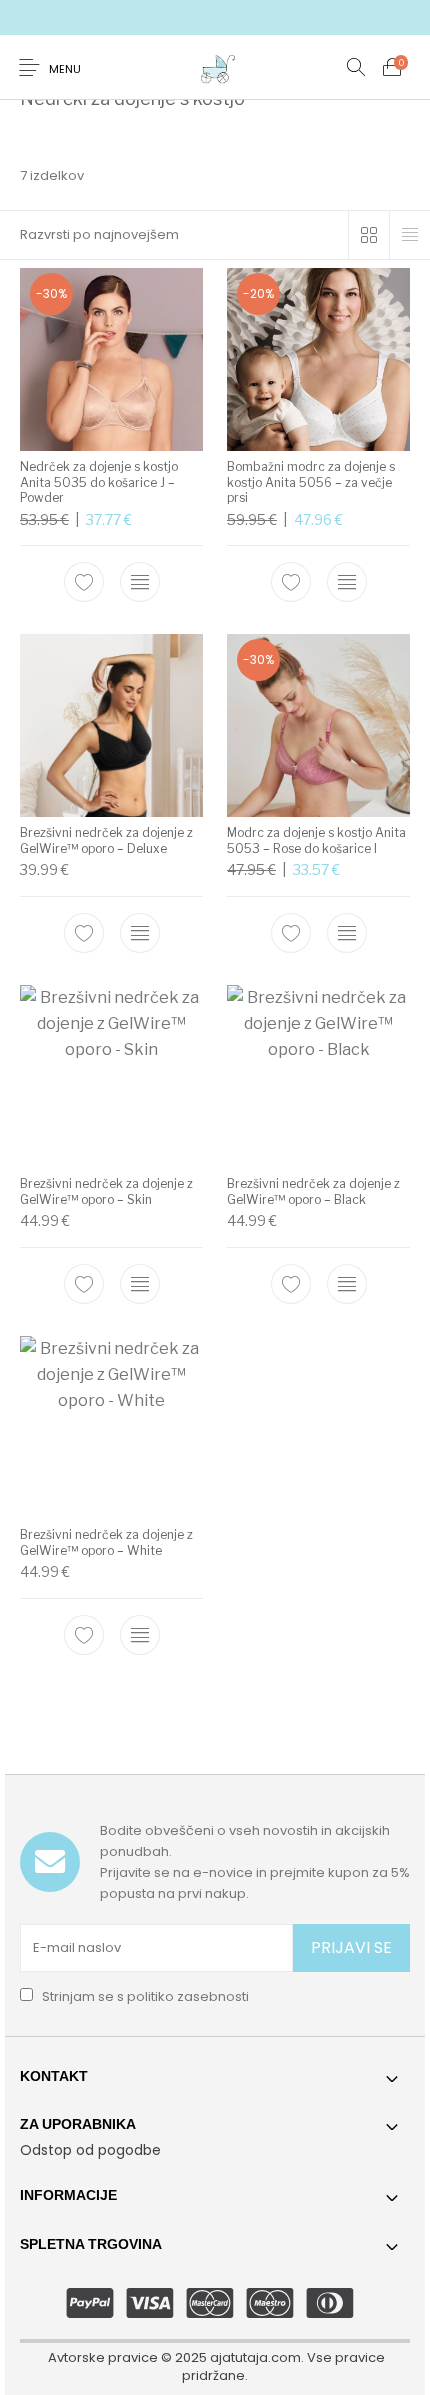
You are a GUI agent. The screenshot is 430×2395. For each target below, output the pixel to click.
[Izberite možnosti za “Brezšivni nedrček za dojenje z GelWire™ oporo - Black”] (347, 1284)
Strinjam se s (144, 1996)
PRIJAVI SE (351, 1947)
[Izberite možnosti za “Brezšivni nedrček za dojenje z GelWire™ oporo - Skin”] (140, 1284)
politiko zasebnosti (188, 1996)
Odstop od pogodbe (90, 2150)
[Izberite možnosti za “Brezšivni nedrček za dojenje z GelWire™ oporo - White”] (140, 1635)
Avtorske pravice (103, 2357)
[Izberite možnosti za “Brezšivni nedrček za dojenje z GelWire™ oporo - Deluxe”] (140, 933)
